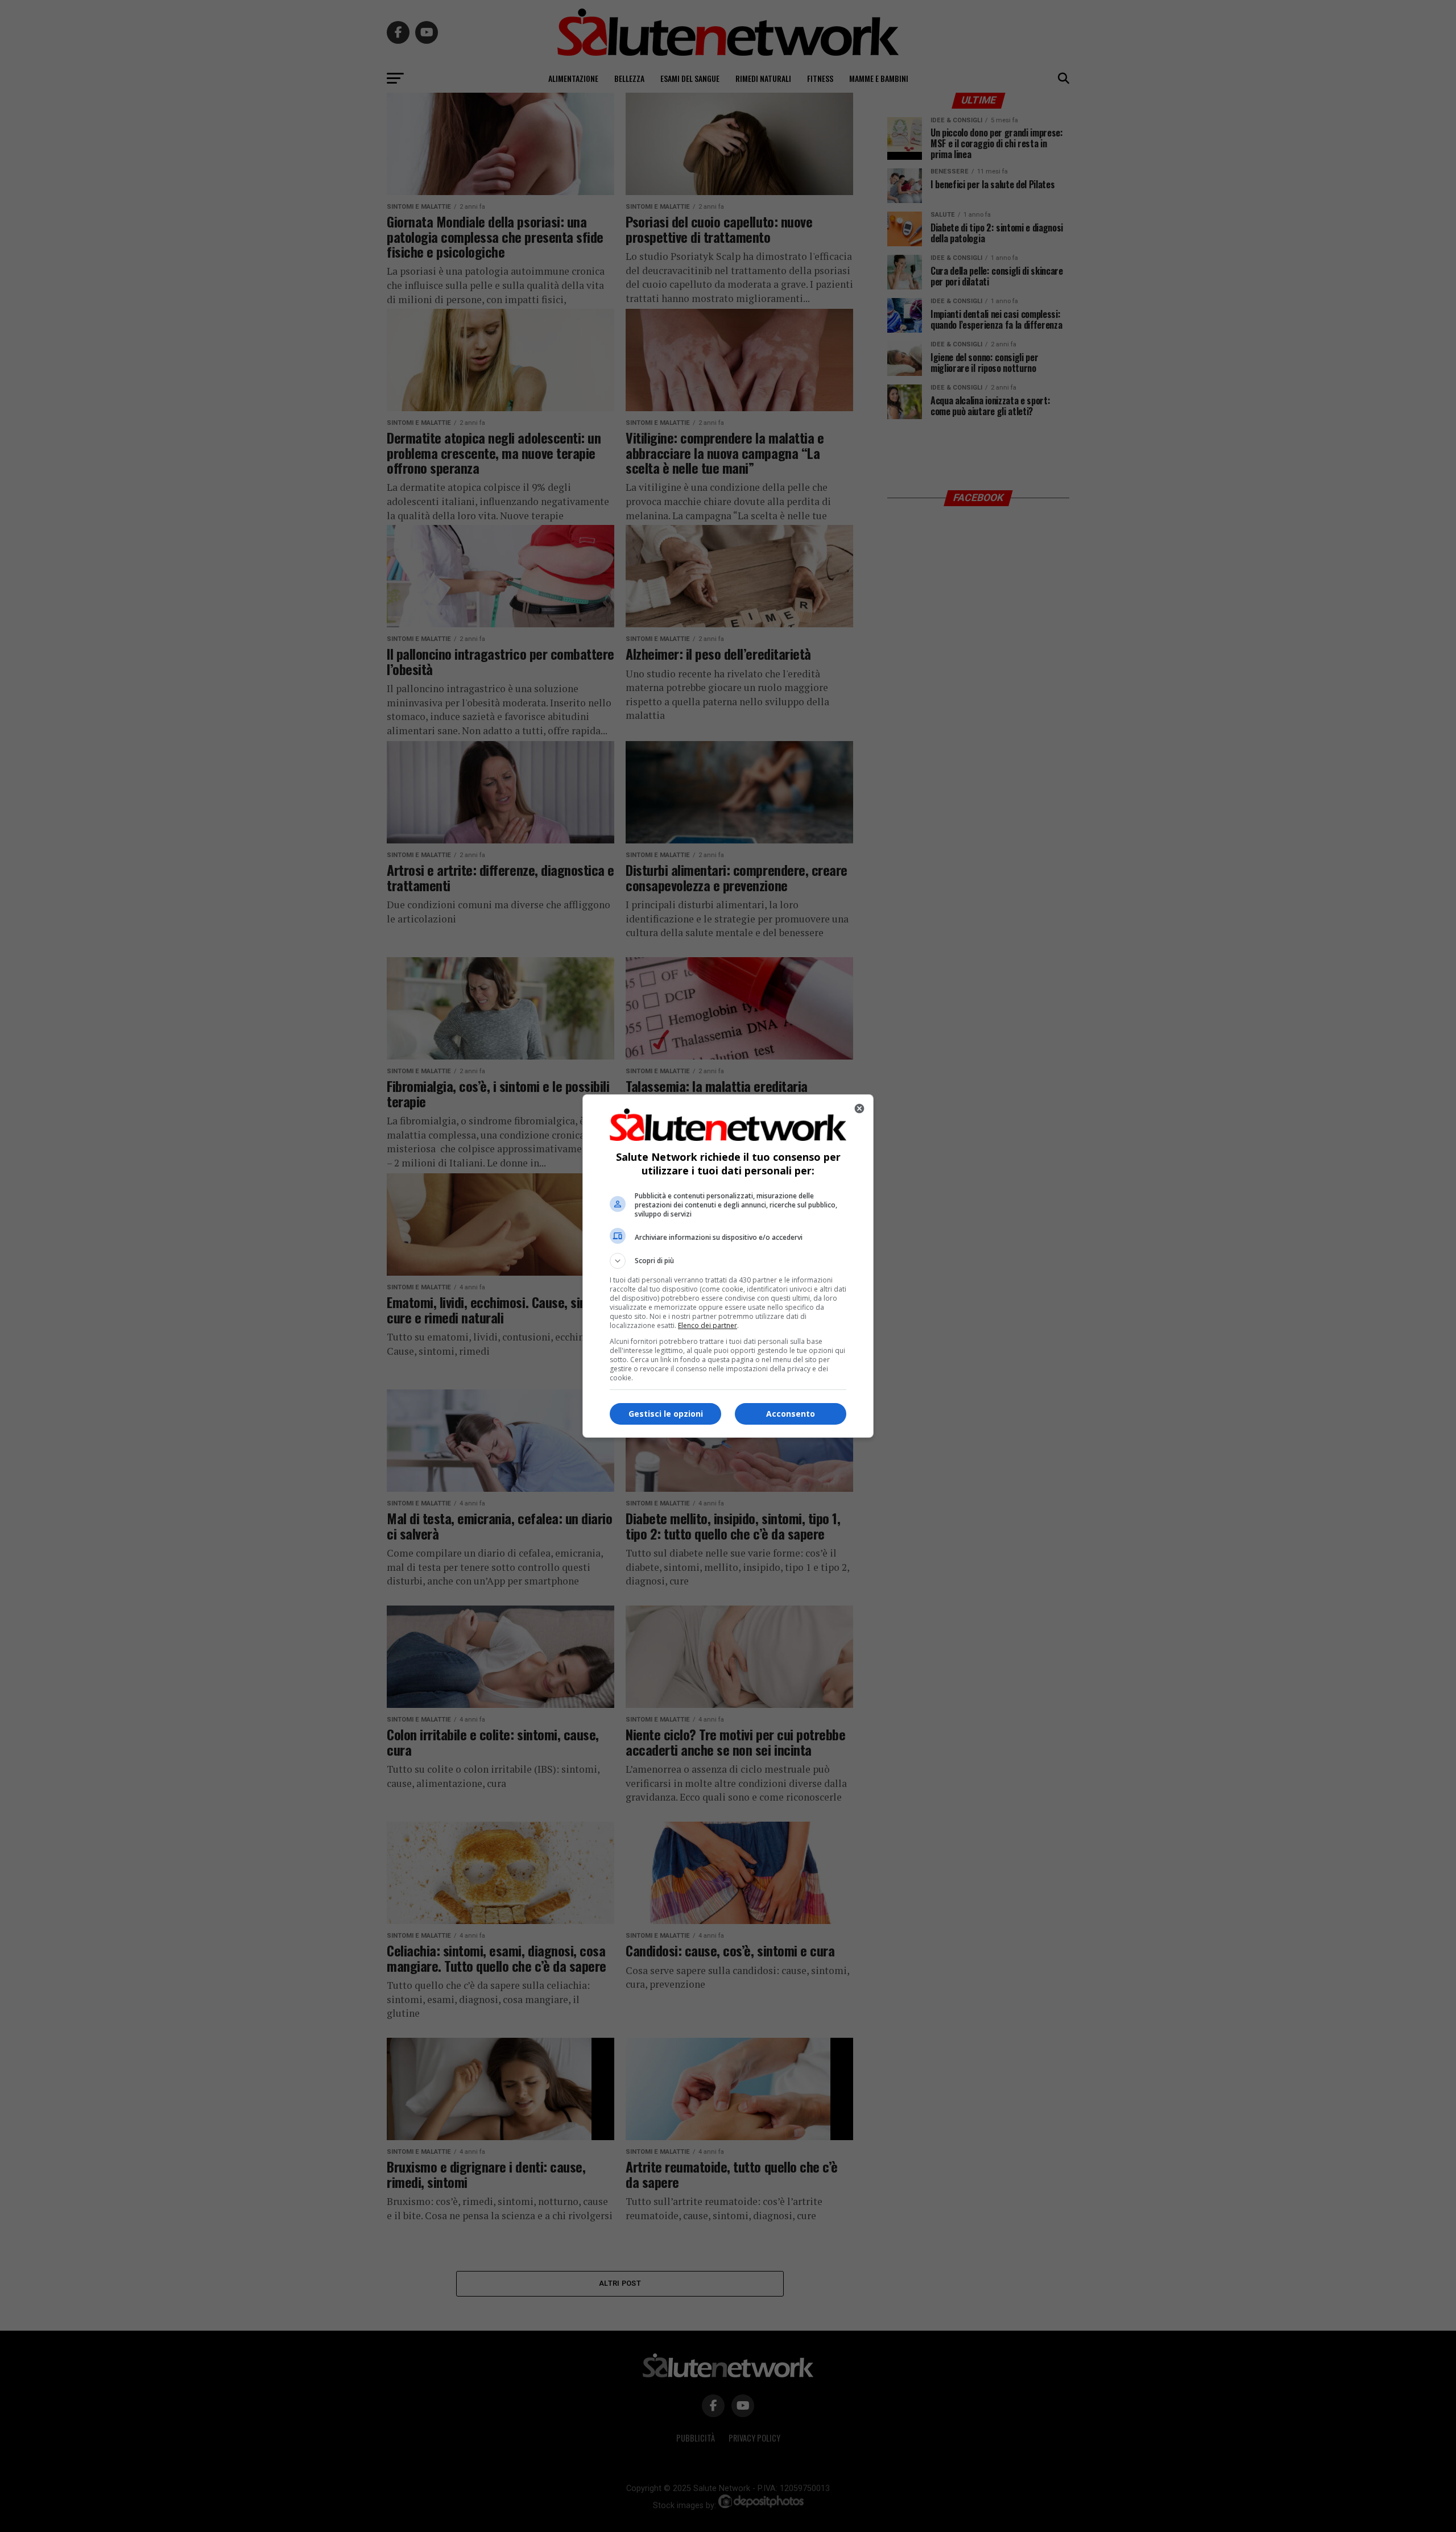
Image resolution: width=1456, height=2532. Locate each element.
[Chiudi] (859, 1108)
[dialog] (728, 1266)
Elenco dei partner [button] (708, 1325)
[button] (728, 1261)
